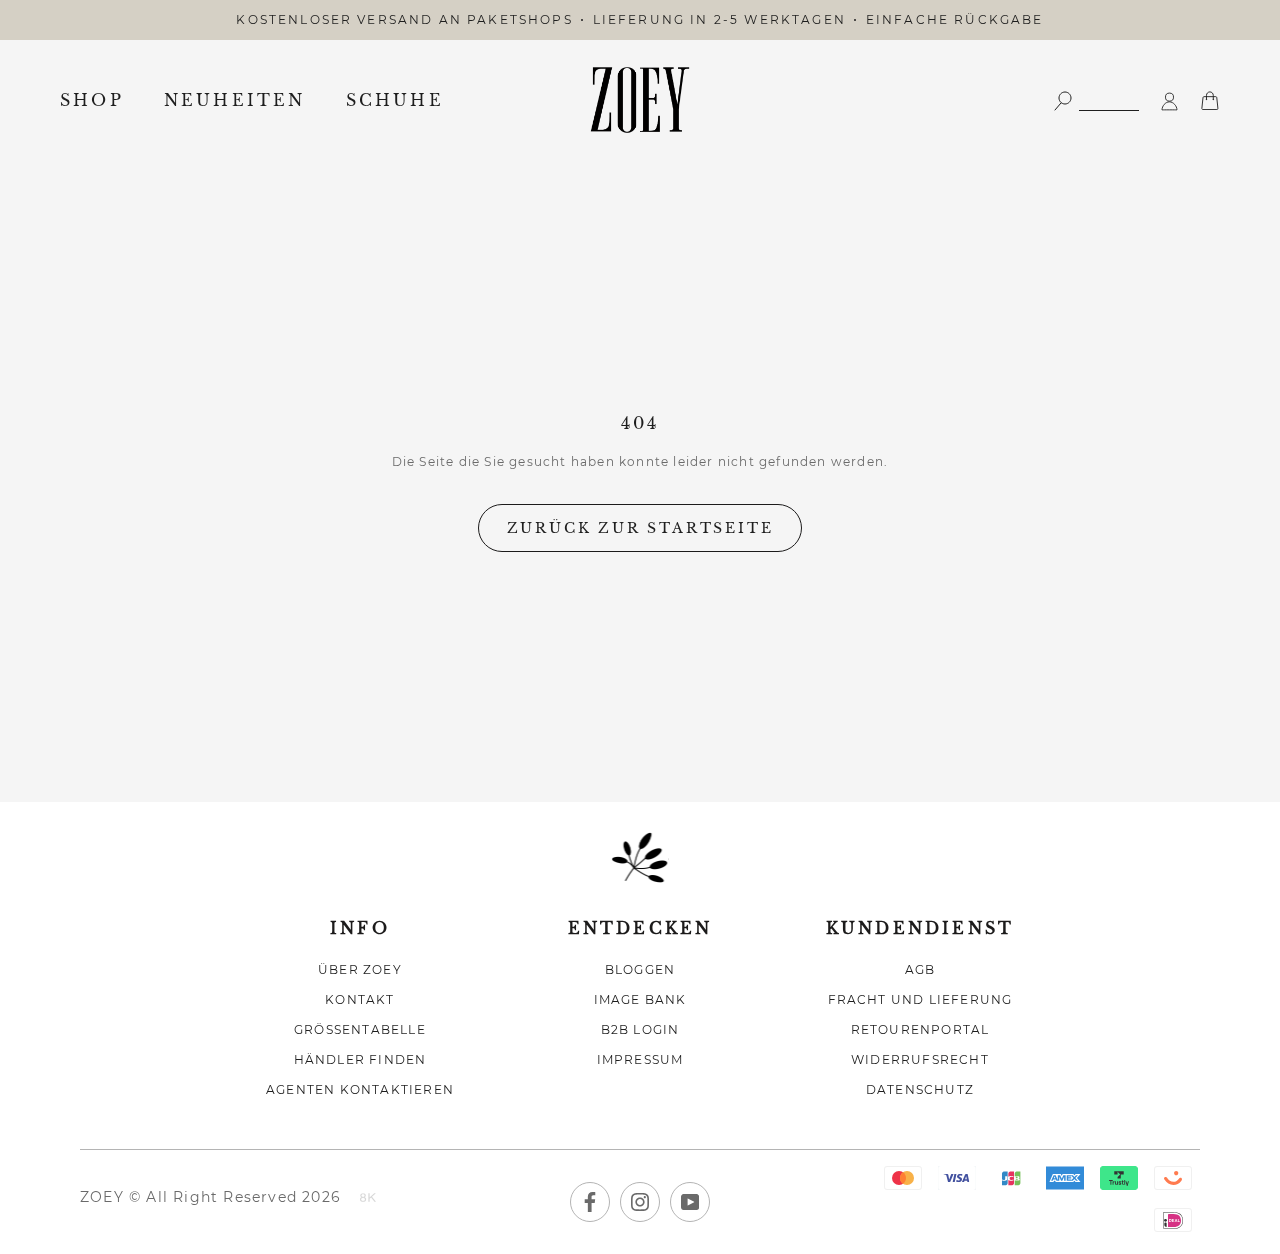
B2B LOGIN (640, 1029)
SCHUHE (395, 100)
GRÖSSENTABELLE (360, 1029)
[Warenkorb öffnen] (1210, 99)
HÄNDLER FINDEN (360, 1059)
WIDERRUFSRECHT (920, 1059)
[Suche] (1096, 99)
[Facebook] (590, 1202)
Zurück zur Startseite (640, 528)
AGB (920, 969)
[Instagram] (640, 1202)
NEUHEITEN (235, 100)
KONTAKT (359, 999)
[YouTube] (690, 1202)
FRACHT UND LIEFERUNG (920, 999)
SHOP (92, 100)
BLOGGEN (640, 969)
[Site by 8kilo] (368, 1199)
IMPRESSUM (640, 1059)
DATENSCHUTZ (920, 1089)
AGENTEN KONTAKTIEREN (360, 1089)
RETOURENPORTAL (920, 1029)
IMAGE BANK (640, 999)
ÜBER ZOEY (360, 969)
